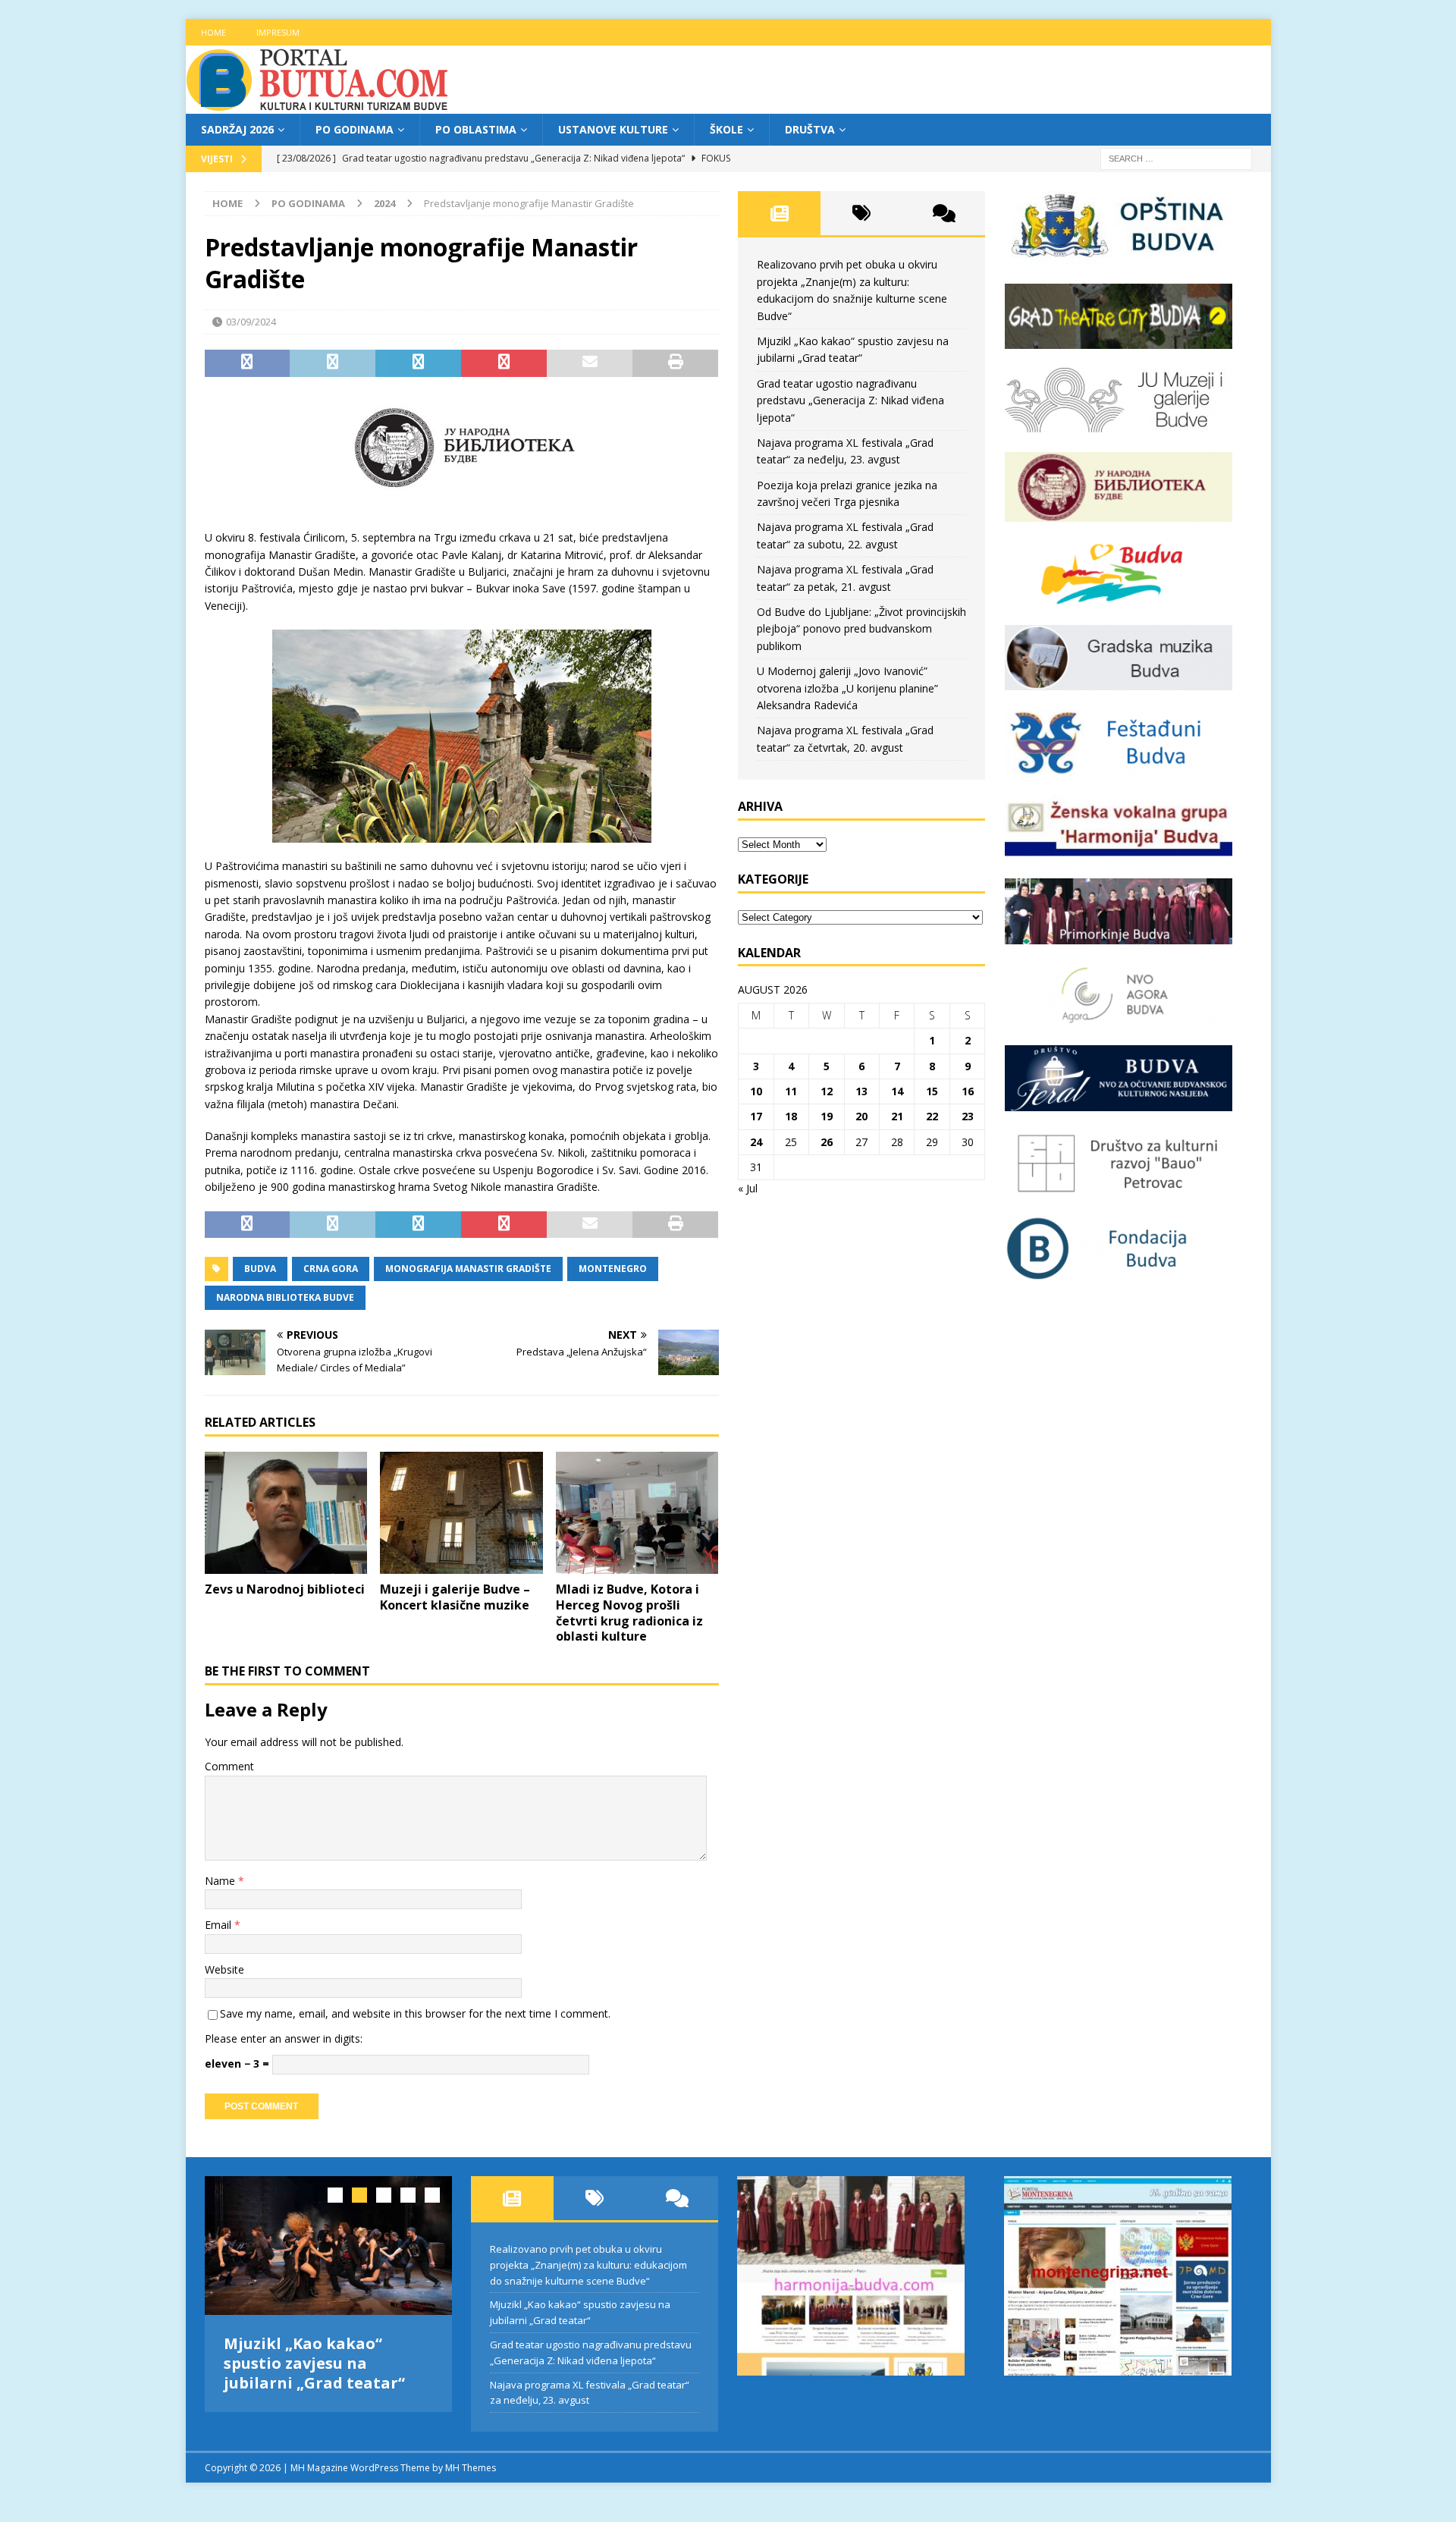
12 (827, 1091)
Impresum (278, 32)
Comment (229, 1766)
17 (756, 1116)
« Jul (748, 1188)
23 (968, 1116)
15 (932, 1091)
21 (897, 1116)
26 (827, 1142)
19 (827, 1116)
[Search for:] (1176, 158)
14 (897, 1091)
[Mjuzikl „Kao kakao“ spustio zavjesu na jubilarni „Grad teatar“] (329, 2246)
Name (221, 1881)
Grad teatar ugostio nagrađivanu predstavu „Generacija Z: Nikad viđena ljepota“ (850, 400)
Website (224, 1969)
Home (213, 32)
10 (756, 1091)
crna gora (331, 1269)
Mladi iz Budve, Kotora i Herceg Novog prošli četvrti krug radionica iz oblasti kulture (629, 1613)
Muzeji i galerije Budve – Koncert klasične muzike (455, 1597)
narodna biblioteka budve (285, 1297)
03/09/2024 (251, 322)
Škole (726, 129)
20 (861, 1116)
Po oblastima (476, 129)
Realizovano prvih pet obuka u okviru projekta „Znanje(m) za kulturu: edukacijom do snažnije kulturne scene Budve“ (588, 2265)
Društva (810, 129)
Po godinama (355, 129)
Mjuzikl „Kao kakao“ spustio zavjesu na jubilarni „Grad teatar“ (314, 2363)
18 (791, 1116)
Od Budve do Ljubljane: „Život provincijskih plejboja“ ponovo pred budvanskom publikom (861, 629)
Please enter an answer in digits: (284, 2038)
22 (932, 1116)
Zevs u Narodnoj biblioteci (285, 1589)
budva (260, 1269)
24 (756, 1142)
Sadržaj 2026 (237, 129)
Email (220, 1925)
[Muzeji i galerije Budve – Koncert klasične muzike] (461, 1513)
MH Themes (471, 2468)
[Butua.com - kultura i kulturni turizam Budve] (318, 105)
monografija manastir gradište (468, 1269)
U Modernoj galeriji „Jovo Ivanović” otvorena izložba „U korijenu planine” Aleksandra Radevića (847, 688)
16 (968, 1091)
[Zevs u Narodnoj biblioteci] (286, 1513)
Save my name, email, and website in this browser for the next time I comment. (415, 2013)
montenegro (613, 1269)
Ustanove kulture (613, 129)
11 (791, 1091)
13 (861, 1091)
